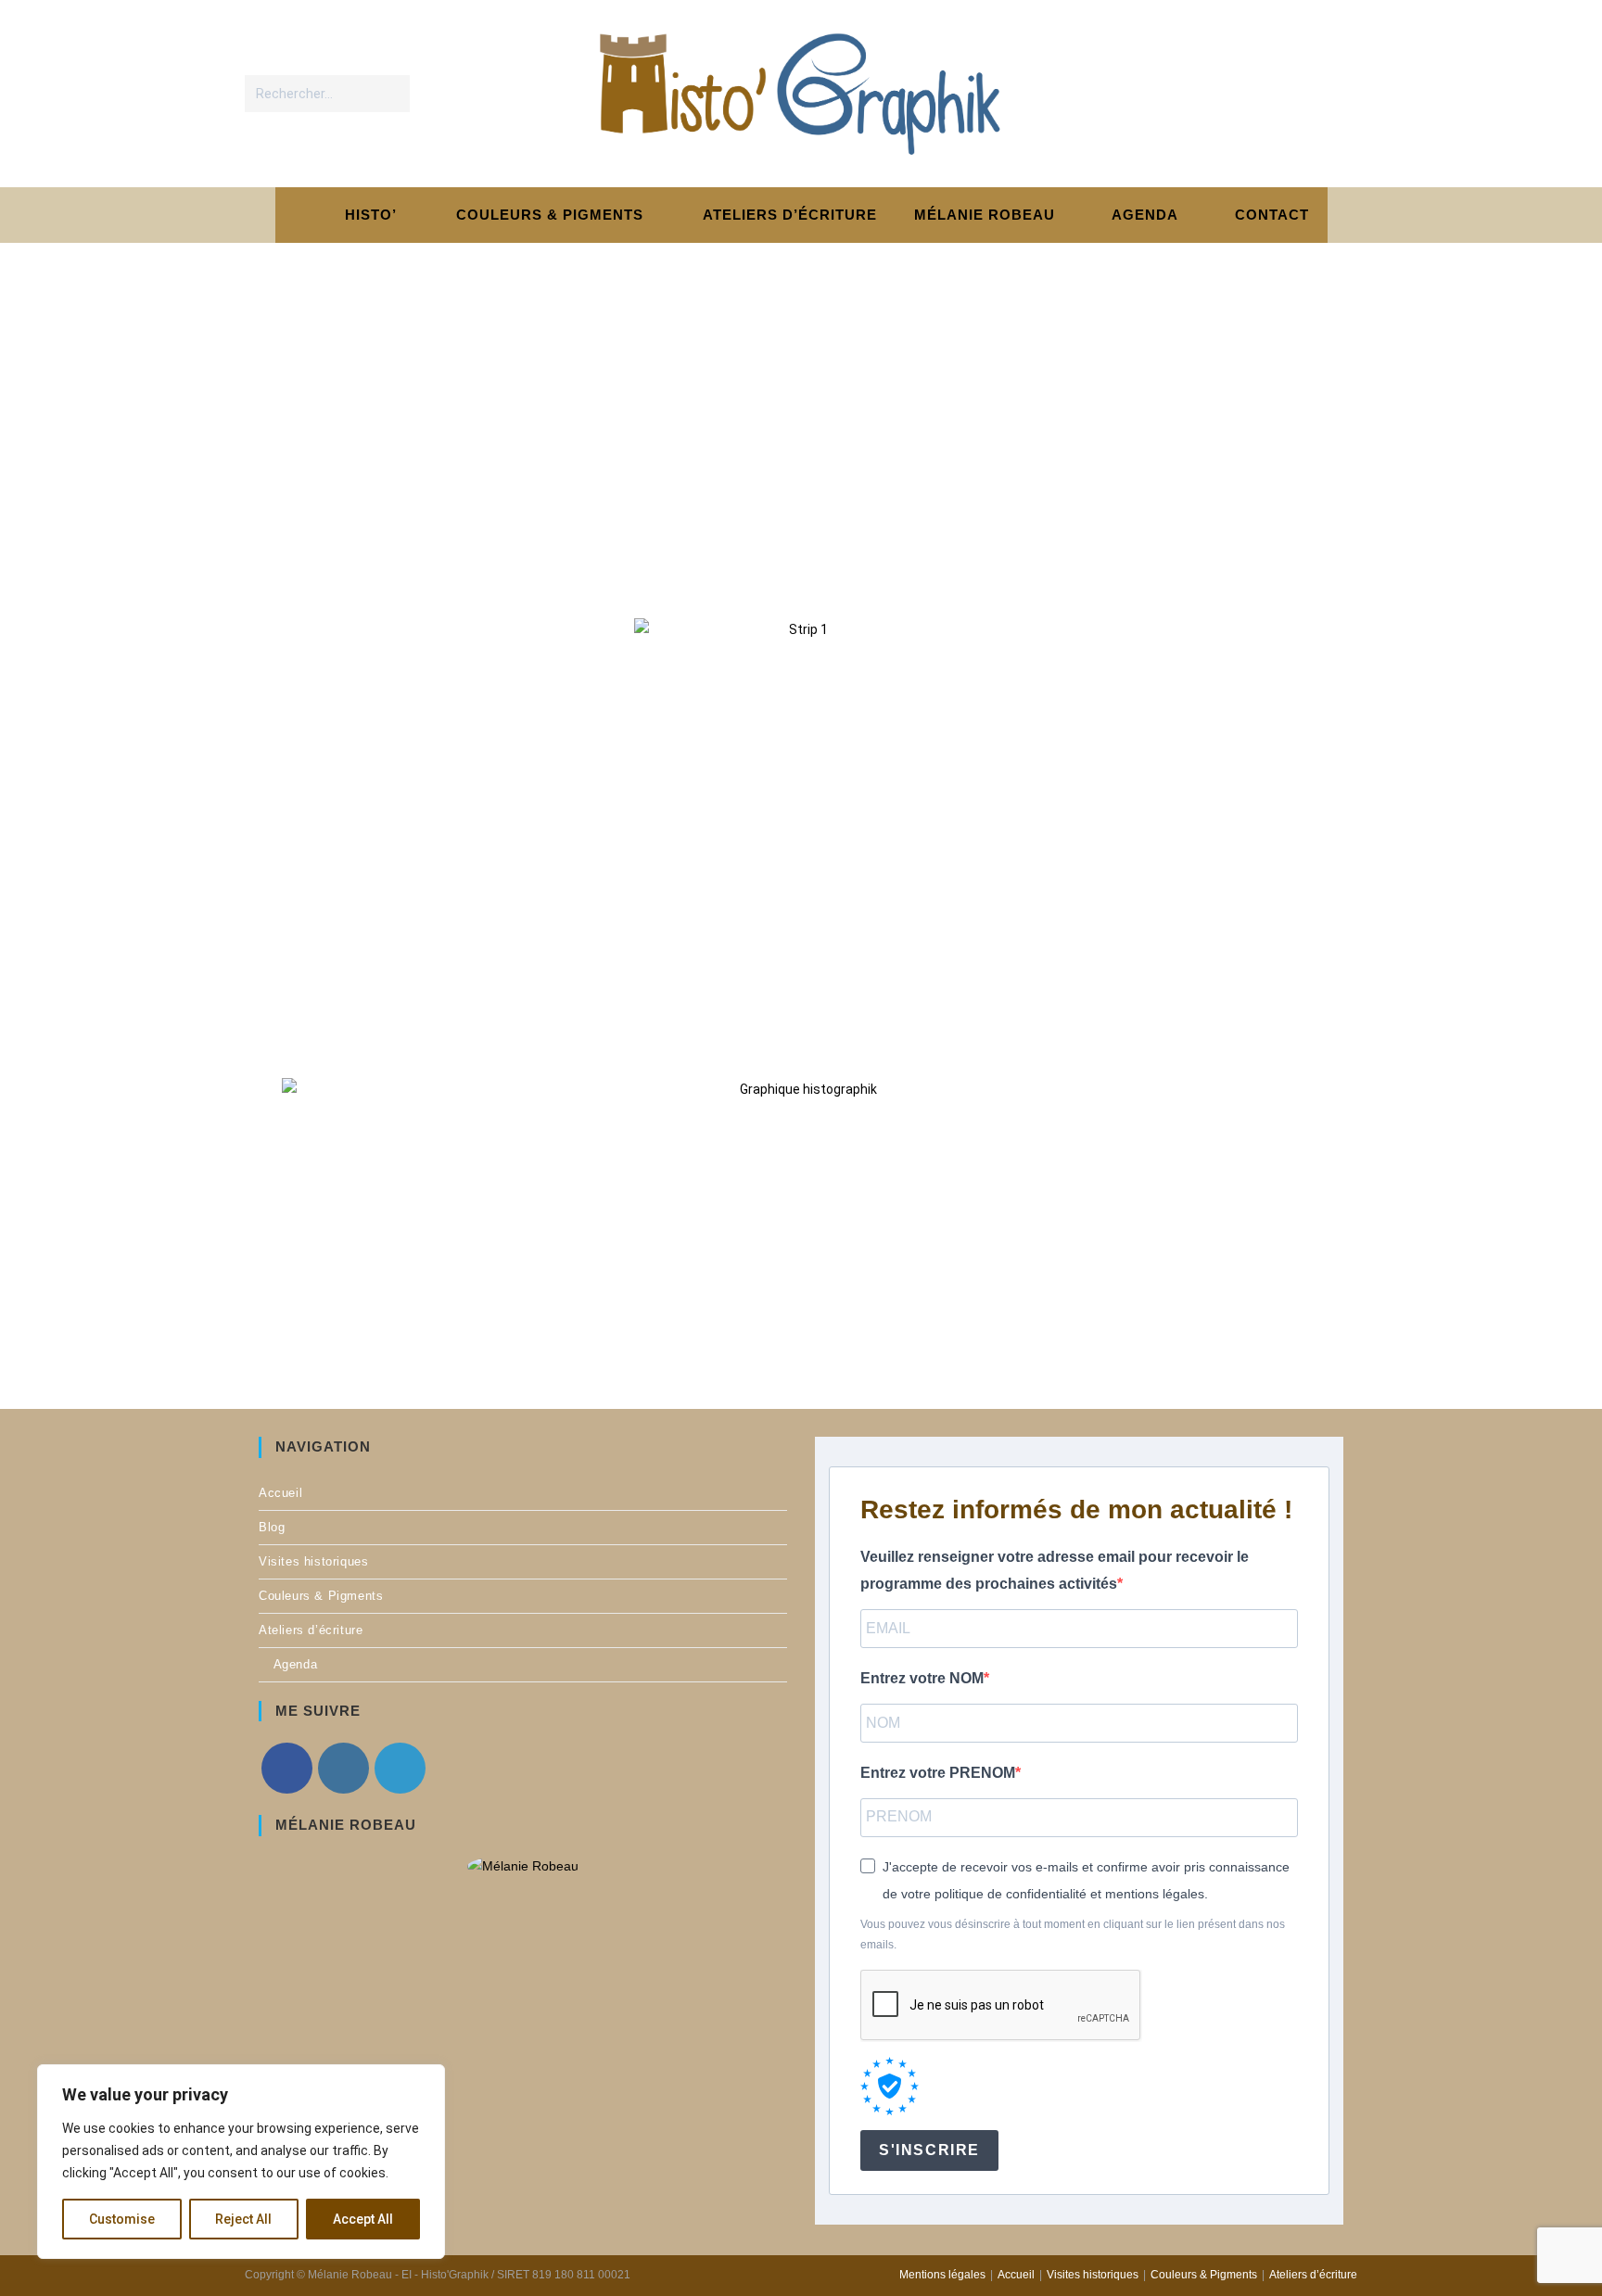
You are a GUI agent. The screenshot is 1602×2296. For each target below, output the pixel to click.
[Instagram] (343, 1768)
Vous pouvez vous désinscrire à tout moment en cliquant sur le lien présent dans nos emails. (1073, 1934)
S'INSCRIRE (929, 2150)
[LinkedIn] (400, 1768)
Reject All (243, 2219)
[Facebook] (287, 1768)
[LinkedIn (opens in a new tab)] (1338, 93)
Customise (122, 2219)
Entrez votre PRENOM (938, 1773)
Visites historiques (313, 1561)
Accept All (363, 2219)
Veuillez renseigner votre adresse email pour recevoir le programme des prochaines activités (1055, 1570)
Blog (272, 1527)
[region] (241, 2162)
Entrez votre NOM (922, 1678)
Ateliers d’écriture (311, 1630)
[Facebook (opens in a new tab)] (1262, 93)
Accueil (280, 1493)
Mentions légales (942, 2275)
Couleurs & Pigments (321, 1596)
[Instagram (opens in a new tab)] (1300, 93)
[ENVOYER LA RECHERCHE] (392, 94)
